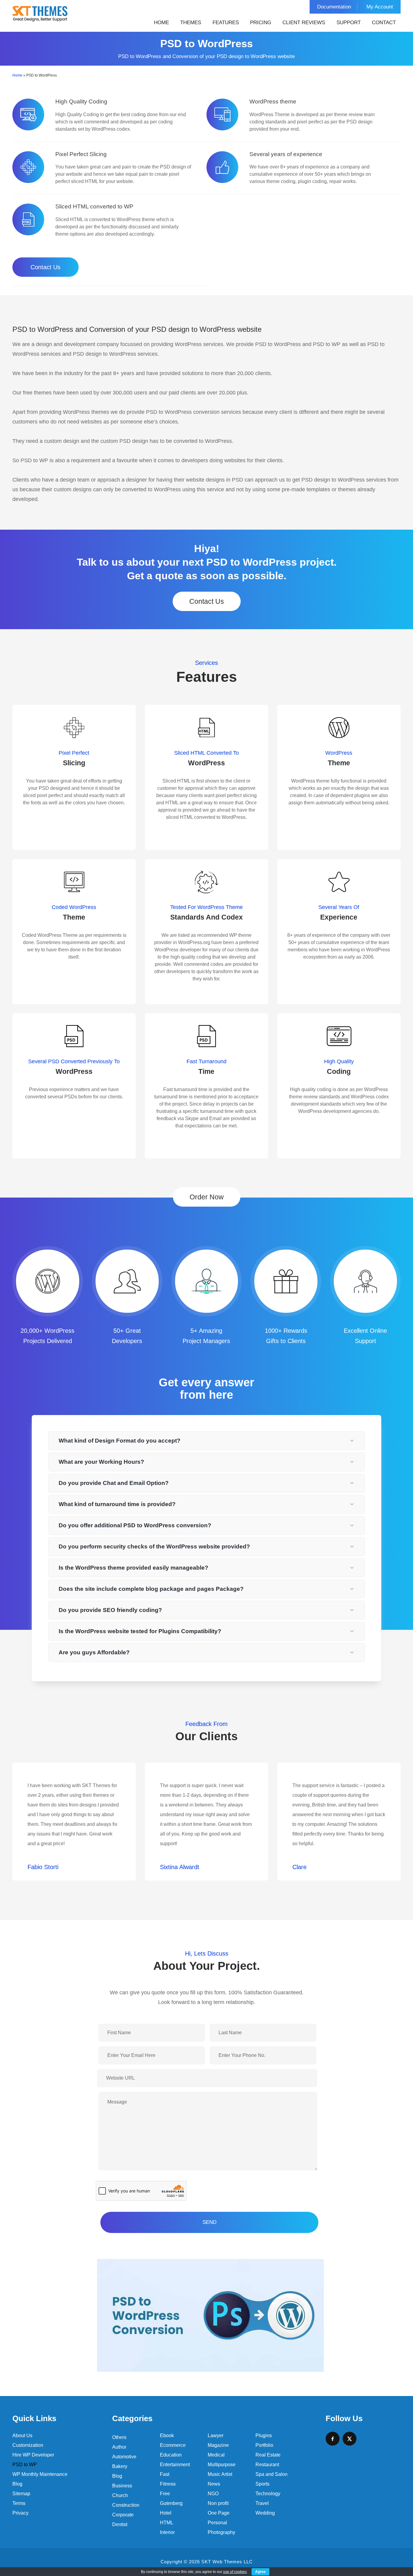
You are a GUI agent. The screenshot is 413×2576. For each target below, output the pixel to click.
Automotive (124, 2457)
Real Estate (268, 2455)
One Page (219, 2513)
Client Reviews (304, 23)
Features (226, 23)
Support (349, 23)
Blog (17, 2484)
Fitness (168, 2484)
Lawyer (216, 2435)
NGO (213, 2494)
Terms (19, 2503)
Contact (384, 23)
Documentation (334, 7)
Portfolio (264, 2445)
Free (165, 2494)
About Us (22, 2435)
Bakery (120, 2466)
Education (171, 2455)
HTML (167, 2523)
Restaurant (267, 2465)
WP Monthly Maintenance (40, 2474)
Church (120, 2495)
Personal (217, 2523)
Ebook (167, 2435)
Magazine (218, 2445)
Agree (260, 2572)
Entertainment (175, 2465)
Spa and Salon (272, 2474)
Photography (221, 2532)
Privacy (20, 2513)
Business (122, 2486)
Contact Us (46, 267)
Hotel (166, 2513)
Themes (191, 23)
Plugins (264, 2435)
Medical (216, 2455)
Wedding (265, 2513)
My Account (380, 7)
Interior (167, 2532)
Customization (28, 2445)
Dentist (120, 2524)
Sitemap (21, 2494)
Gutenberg (171, 2503)
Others (119, 2437)
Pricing (261, 23)
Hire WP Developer (33, 2455)
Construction (126, 2505)
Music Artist (220, 2474)
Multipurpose (222, 2465)
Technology (268, 2494)
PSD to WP (25, 2465)
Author (119, 2447)
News (214, 2484)
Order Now (207, 1197)
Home (161, 23)
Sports (262, 2484)
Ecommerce (173, 2445)
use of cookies (235, 2572)
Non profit (218, 2503)
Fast (165, 2474)
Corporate (123, 2515)
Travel (262, 2503)
